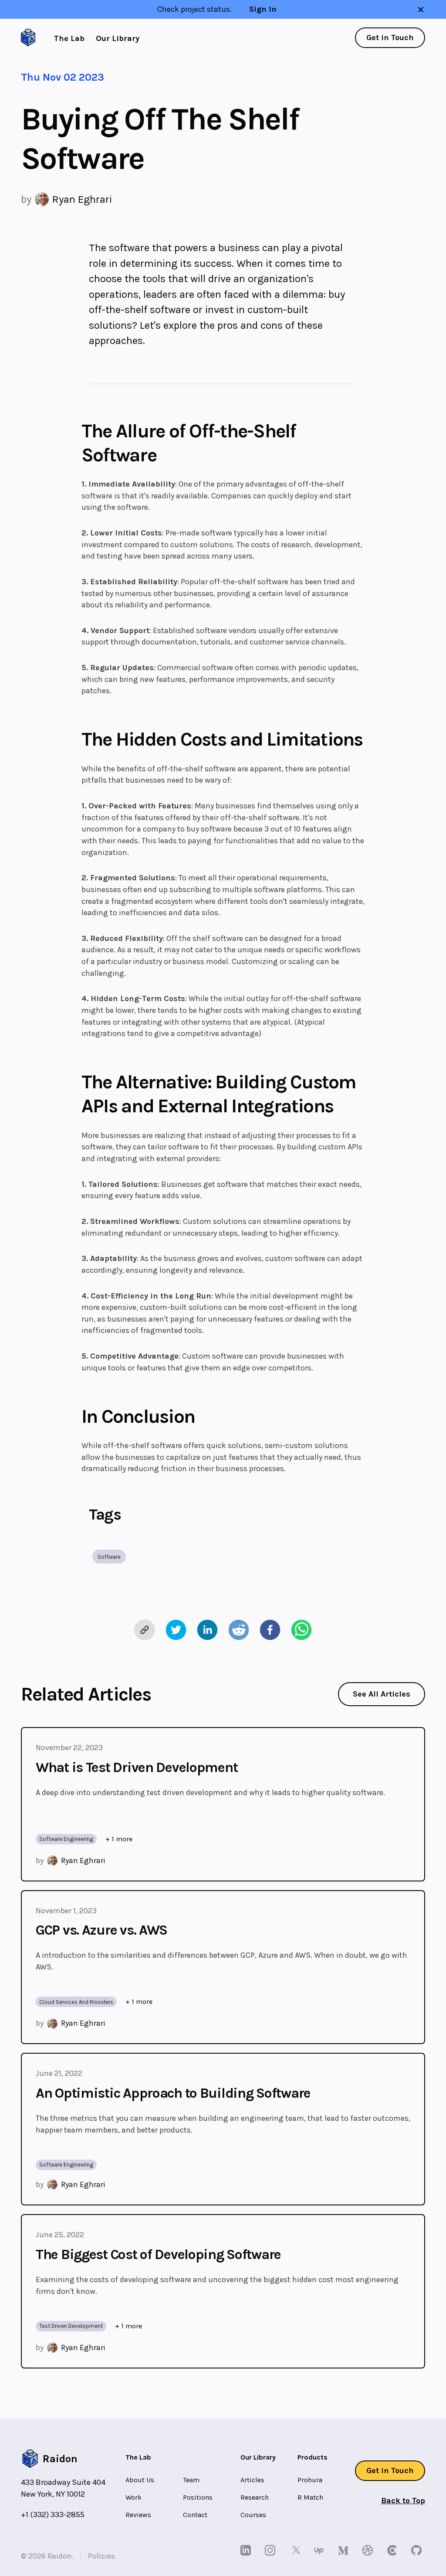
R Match (310, 2497)
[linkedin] (207, 1630)
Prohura (310, 2480)
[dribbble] (369, 2550)
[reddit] (239, 1630)
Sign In (263, 9)
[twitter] (176, 1630)
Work (133, 2497)
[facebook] (270, 1630)
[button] (109, 1557)
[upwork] (321, 2550)
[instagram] (272, 2550)
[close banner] (421, 10)
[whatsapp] (301, 1630)
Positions (198, 2497)
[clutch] (394, 2550)
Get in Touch (390, 37)
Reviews (138, 2515)
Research (255, 2497)
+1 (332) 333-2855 (53, 2515)
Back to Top (403, 2501)
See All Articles (382, 1694)
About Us (140, 2480)
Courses (253, 2515)
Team (191, 2480)
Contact (195, 2515)
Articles (252, 2480)
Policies (101, 2556)
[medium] (345, 2550)
